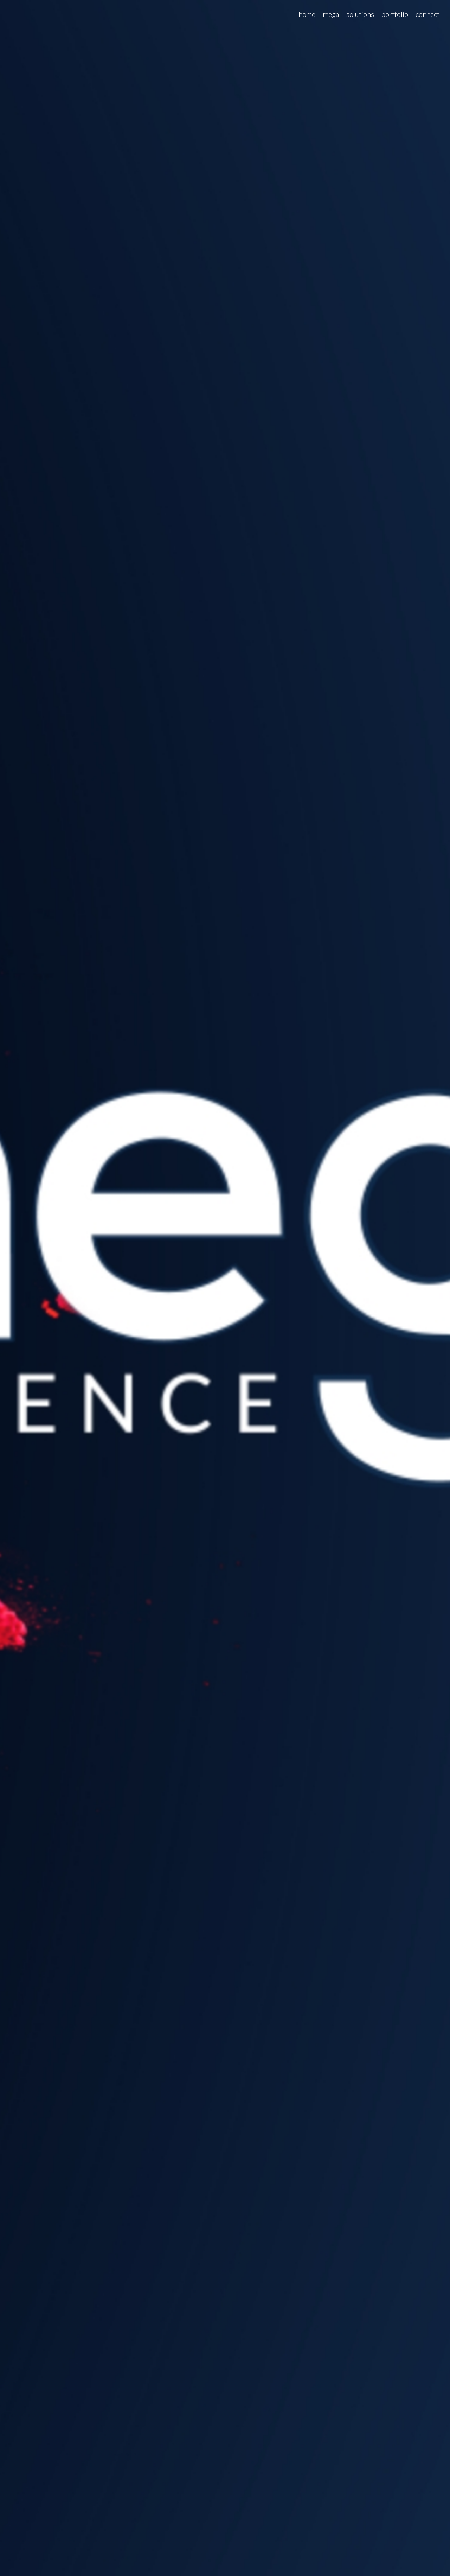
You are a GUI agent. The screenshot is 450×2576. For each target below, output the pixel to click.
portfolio (395, 14)
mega (331, 14)
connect (427, 14)
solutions (360, 14)
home (307, 14)
